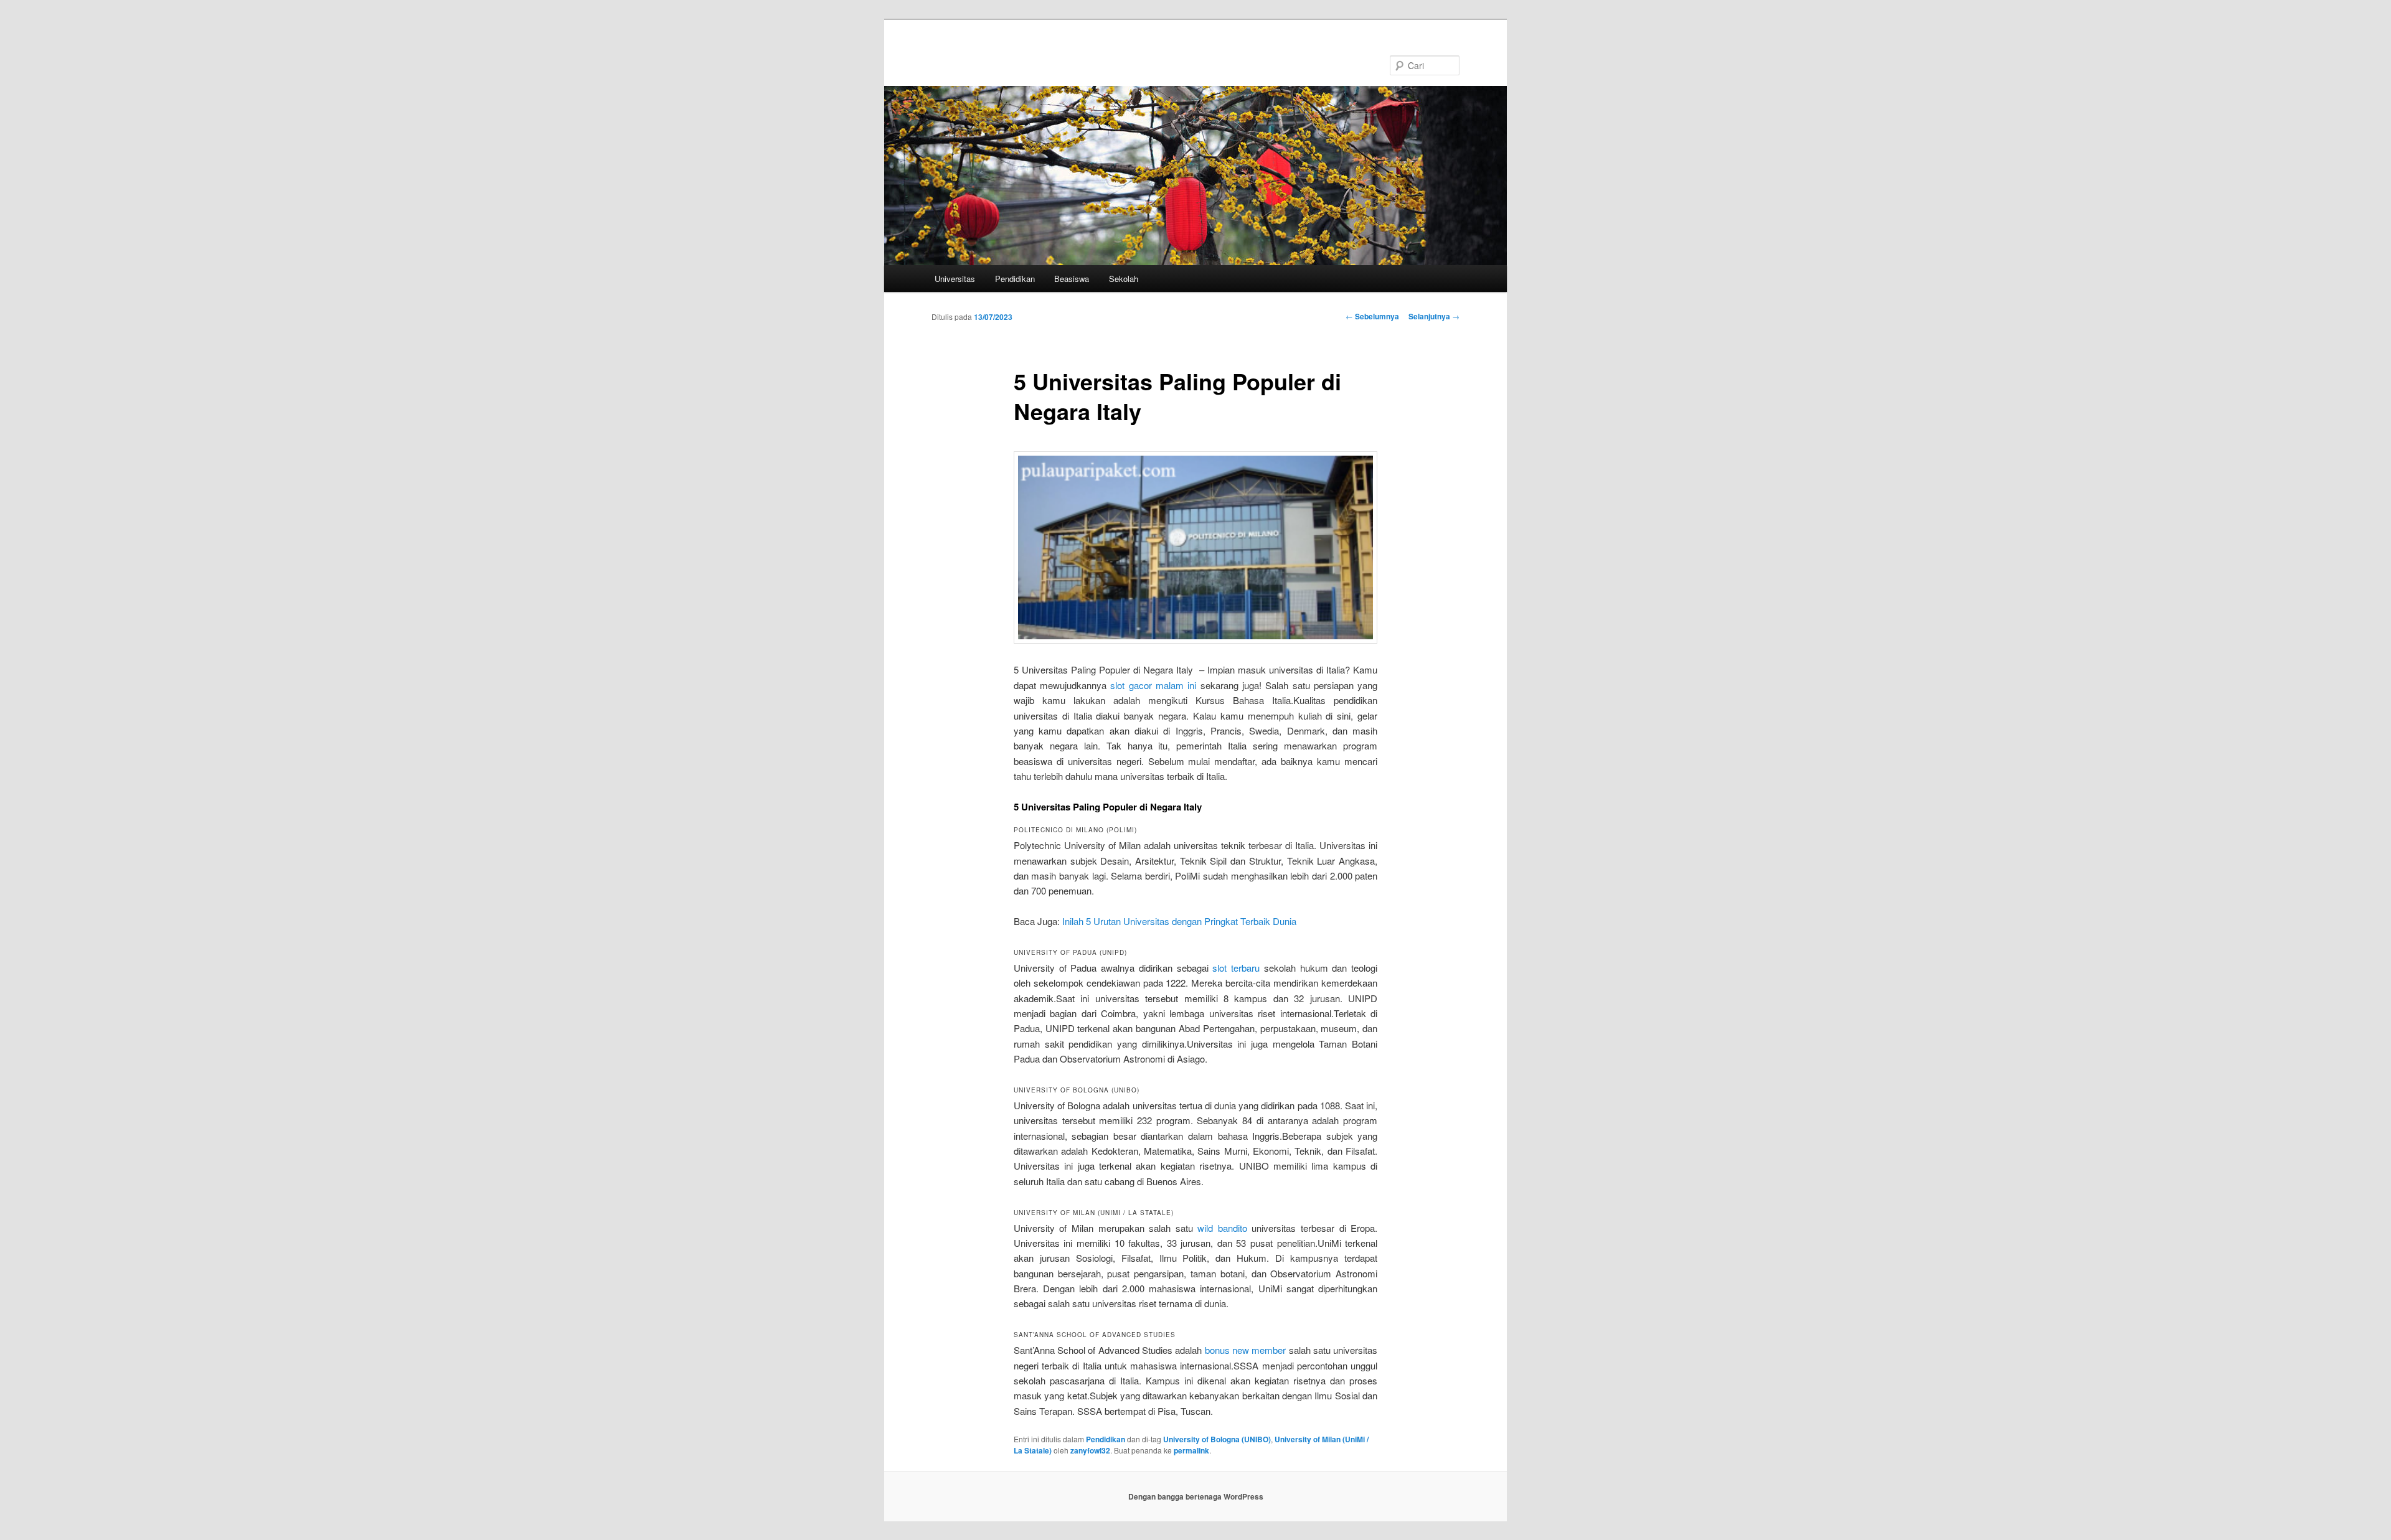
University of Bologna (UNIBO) (1217, 1439)
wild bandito (1222, 1228)
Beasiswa (1072, 279)
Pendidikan (1015, 279)
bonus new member (1246, 1350)
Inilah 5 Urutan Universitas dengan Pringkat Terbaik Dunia (1178, 921)
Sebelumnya (1372, 316)
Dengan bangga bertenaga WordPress (1196, 1496)
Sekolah (1124, 279)
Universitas (955, 279)
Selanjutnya (1434, 316)
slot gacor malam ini (1153, 685)
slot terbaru (1236, 968)
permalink (1191, 1450)
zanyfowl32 (1090, 1450)
